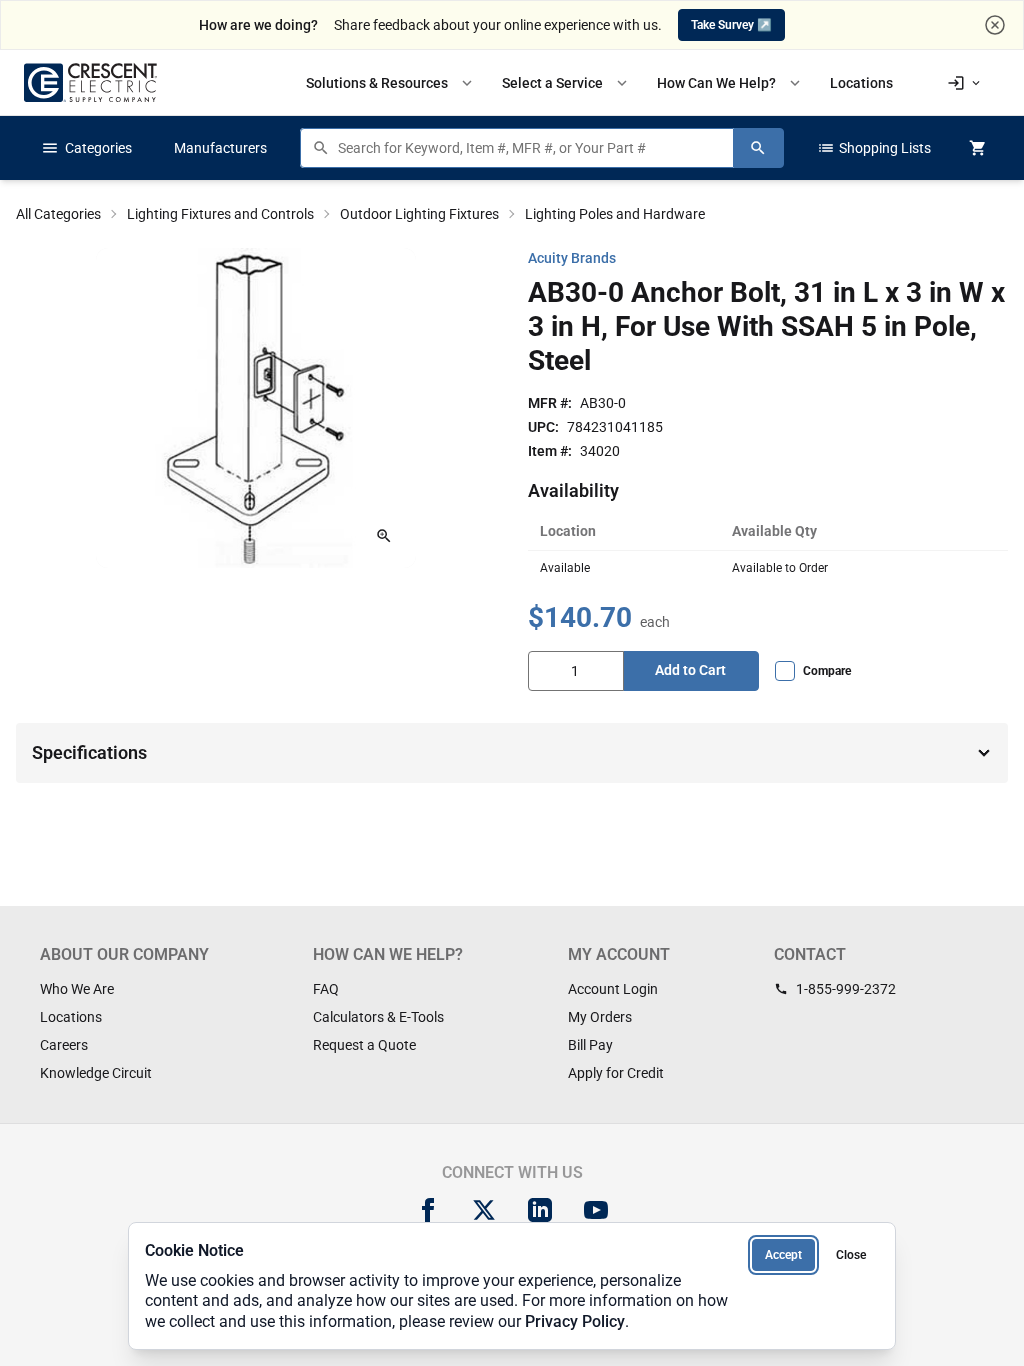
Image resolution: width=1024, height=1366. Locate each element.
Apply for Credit (616, 1073)
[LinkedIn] (540, 1210)
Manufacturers (220, 148)
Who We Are (77, 989)
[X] (484, 1210)
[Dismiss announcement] (995, 25)
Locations (71, 1017)
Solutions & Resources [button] (391, 83)
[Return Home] (90, 82)
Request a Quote (364, 1045)
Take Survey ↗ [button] (731, 25)
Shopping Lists (874, 148)
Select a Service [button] (566, 83)
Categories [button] (86, 148)
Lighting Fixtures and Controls (220, 214)
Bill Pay (590, 1045)
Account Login (613, 989)
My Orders (600, 1017)
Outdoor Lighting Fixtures (419, 214)
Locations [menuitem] (861, 83)
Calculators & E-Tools (378, 1017)
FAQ (326, 989)
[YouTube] (596, 1210)
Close (851, 1255)
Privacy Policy (575, 1321)
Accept (783, 1255)
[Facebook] (428, 1210)
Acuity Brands (572, 258)
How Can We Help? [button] (730, 83)
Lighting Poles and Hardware (615, 214)
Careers (64, 1045)
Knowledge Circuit (96, 1073)
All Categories (58, 214)
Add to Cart (690, 670)
